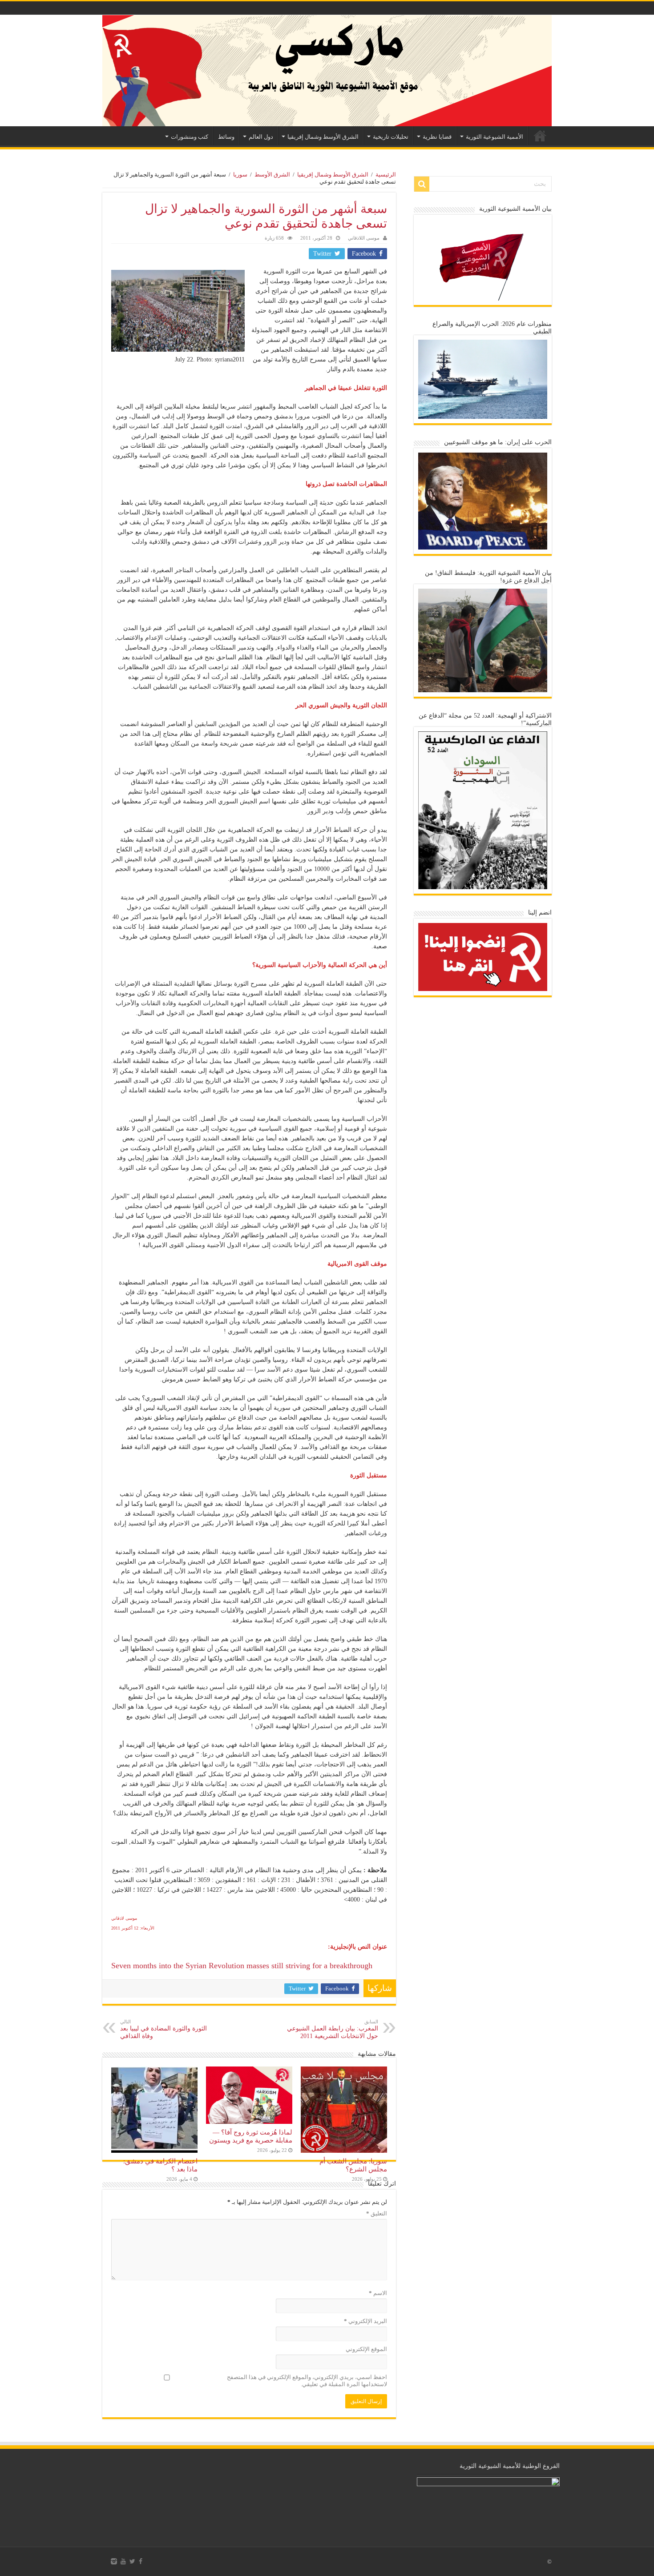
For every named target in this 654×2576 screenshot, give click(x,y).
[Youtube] (123, 2561)
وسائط (226, 137)
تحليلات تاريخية (391, 137)
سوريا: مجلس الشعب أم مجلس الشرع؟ (353, 2165)
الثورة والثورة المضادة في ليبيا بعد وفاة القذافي (163, 2029)
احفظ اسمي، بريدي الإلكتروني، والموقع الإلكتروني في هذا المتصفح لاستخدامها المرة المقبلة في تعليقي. (307, 2381)
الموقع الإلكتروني (366, 2349)
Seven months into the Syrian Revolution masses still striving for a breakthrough (242, 1966)
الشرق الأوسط (272, 175)
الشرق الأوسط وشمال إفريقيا (323, 137)
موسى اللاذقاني (364, 238)
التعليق (377, 2213)
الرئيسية (540, 136)
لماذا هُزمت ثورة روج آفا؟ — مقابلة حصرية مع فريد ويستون (251, 2136)
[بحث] (422, 184)
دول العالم (261, 137)
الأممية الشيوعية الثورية (495, 137)
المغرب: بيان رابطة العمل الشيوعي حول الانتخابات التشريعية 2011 (333, 2029)
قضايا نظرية (437, 137)
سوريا (240, 175)
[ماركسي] (327, 71)
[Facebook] (141, 2561)
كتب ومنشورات (190, 137)
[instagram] (114, 2561)
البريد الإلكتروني (365, 2321)
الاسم (378, 2293)
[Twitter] (132, 2561)
